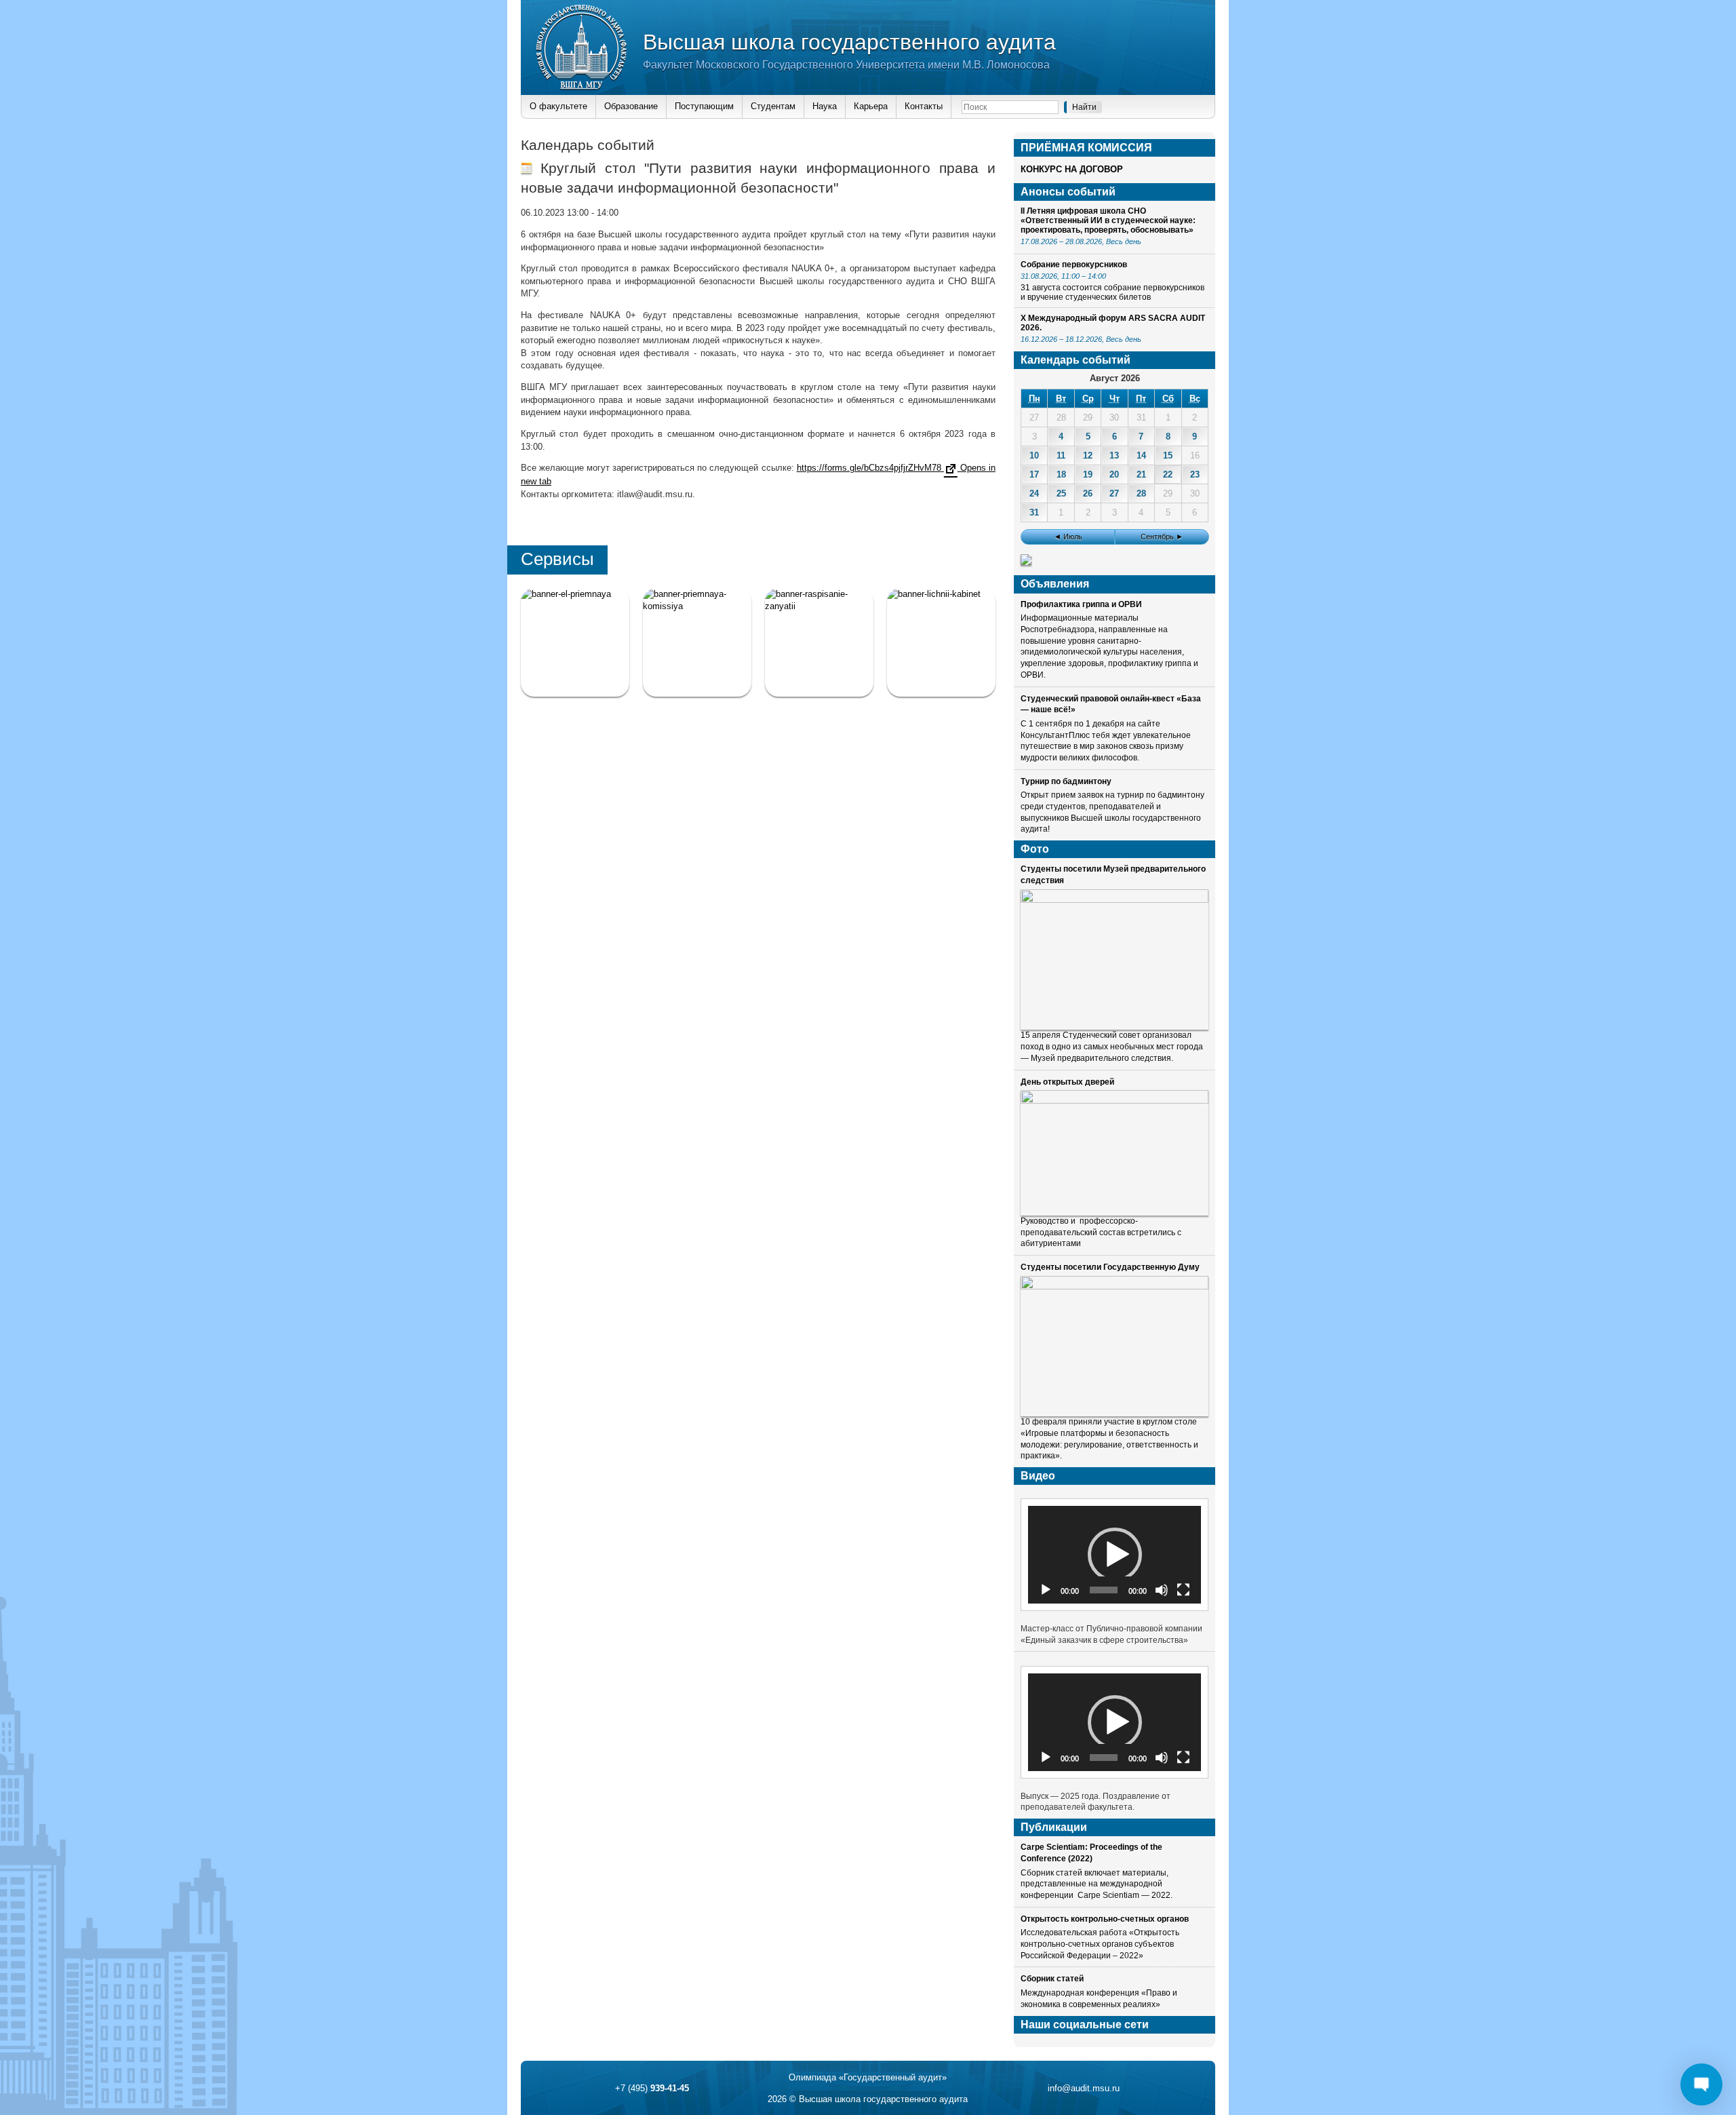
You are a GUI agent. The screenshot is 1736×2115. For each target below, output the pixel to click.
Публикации (1054, 1827)
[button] (1115, 1555)
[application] (1114, 1554)
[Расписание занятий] (819, 642)
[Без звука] (1162, 1590)
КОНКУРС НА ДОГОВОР (1072, 169)
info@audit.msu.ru (1084, 2088)
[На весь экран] (1183, 1590)
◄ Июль (1068, 537)
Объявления (1055, 584)
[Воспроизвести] (1046, 1590)
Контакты (924, 106)
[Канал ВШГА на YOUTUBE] (941, 642)
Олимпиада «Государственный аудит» (868, 2077)
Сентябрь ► (1162, 537)
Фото (1035, 849)
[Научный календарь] (1026, 562)
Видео (1038, 1476)
